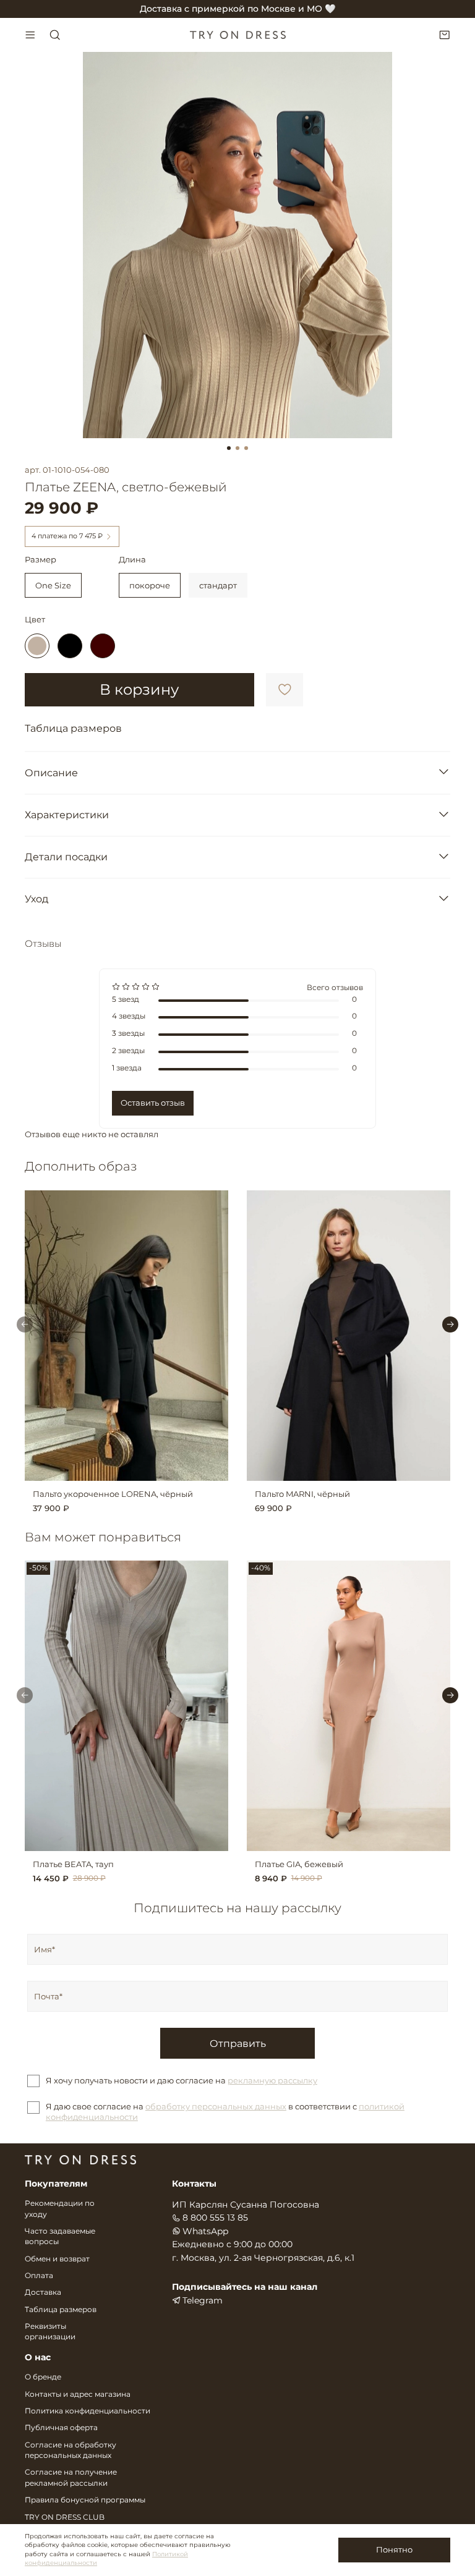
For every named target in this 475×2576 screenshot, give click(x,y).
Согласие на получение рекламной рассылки (71, 2478)
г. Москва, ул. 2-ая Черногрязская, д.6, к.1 (263, 2258)
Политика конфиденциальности (88, 2411)
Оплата (39, 2276)
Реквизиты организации (50, 2332)
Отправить (238, 2043)
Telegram (203, 2300)
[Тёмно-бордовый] (103, 646)
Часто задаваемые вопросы (60, 2237)
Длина (132, 560)
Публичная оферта (61, 2428)
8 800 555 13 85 (215, 2218)
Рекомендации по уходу (60, 2209)
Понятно (394, 2549)
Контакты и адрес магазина (78, 2394)
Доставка (43, 2292)
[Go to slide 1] (229, 448)
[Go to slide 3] (246, 448)
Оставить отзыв (153, 1103)
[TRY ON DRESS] (237, 35)
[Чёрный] (70, 646)
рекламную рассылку (272, 2080)
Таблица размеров (61, 2310)
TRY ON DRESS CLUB (65, 2517)
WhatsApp (205, 2231)
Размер (41, 560)
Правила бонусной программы (85, 2500)
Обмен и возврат (57, 2259)
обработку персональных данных (216, 2106)
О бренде (43, 2377)
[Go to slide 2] (237, 448)
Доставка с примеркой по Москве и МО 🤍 (238, 9)
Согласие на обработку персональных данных (71, 2451)
